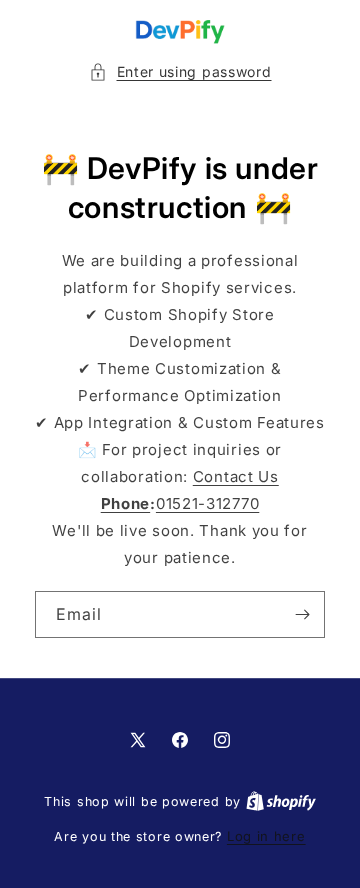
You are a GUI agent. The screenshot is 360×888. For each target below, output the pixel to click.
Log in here (266, 836)
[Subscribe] (302, 614)
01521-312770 (207, 503)
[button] (180, 71)
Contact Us (236, 476)
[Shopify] (281, 801)
